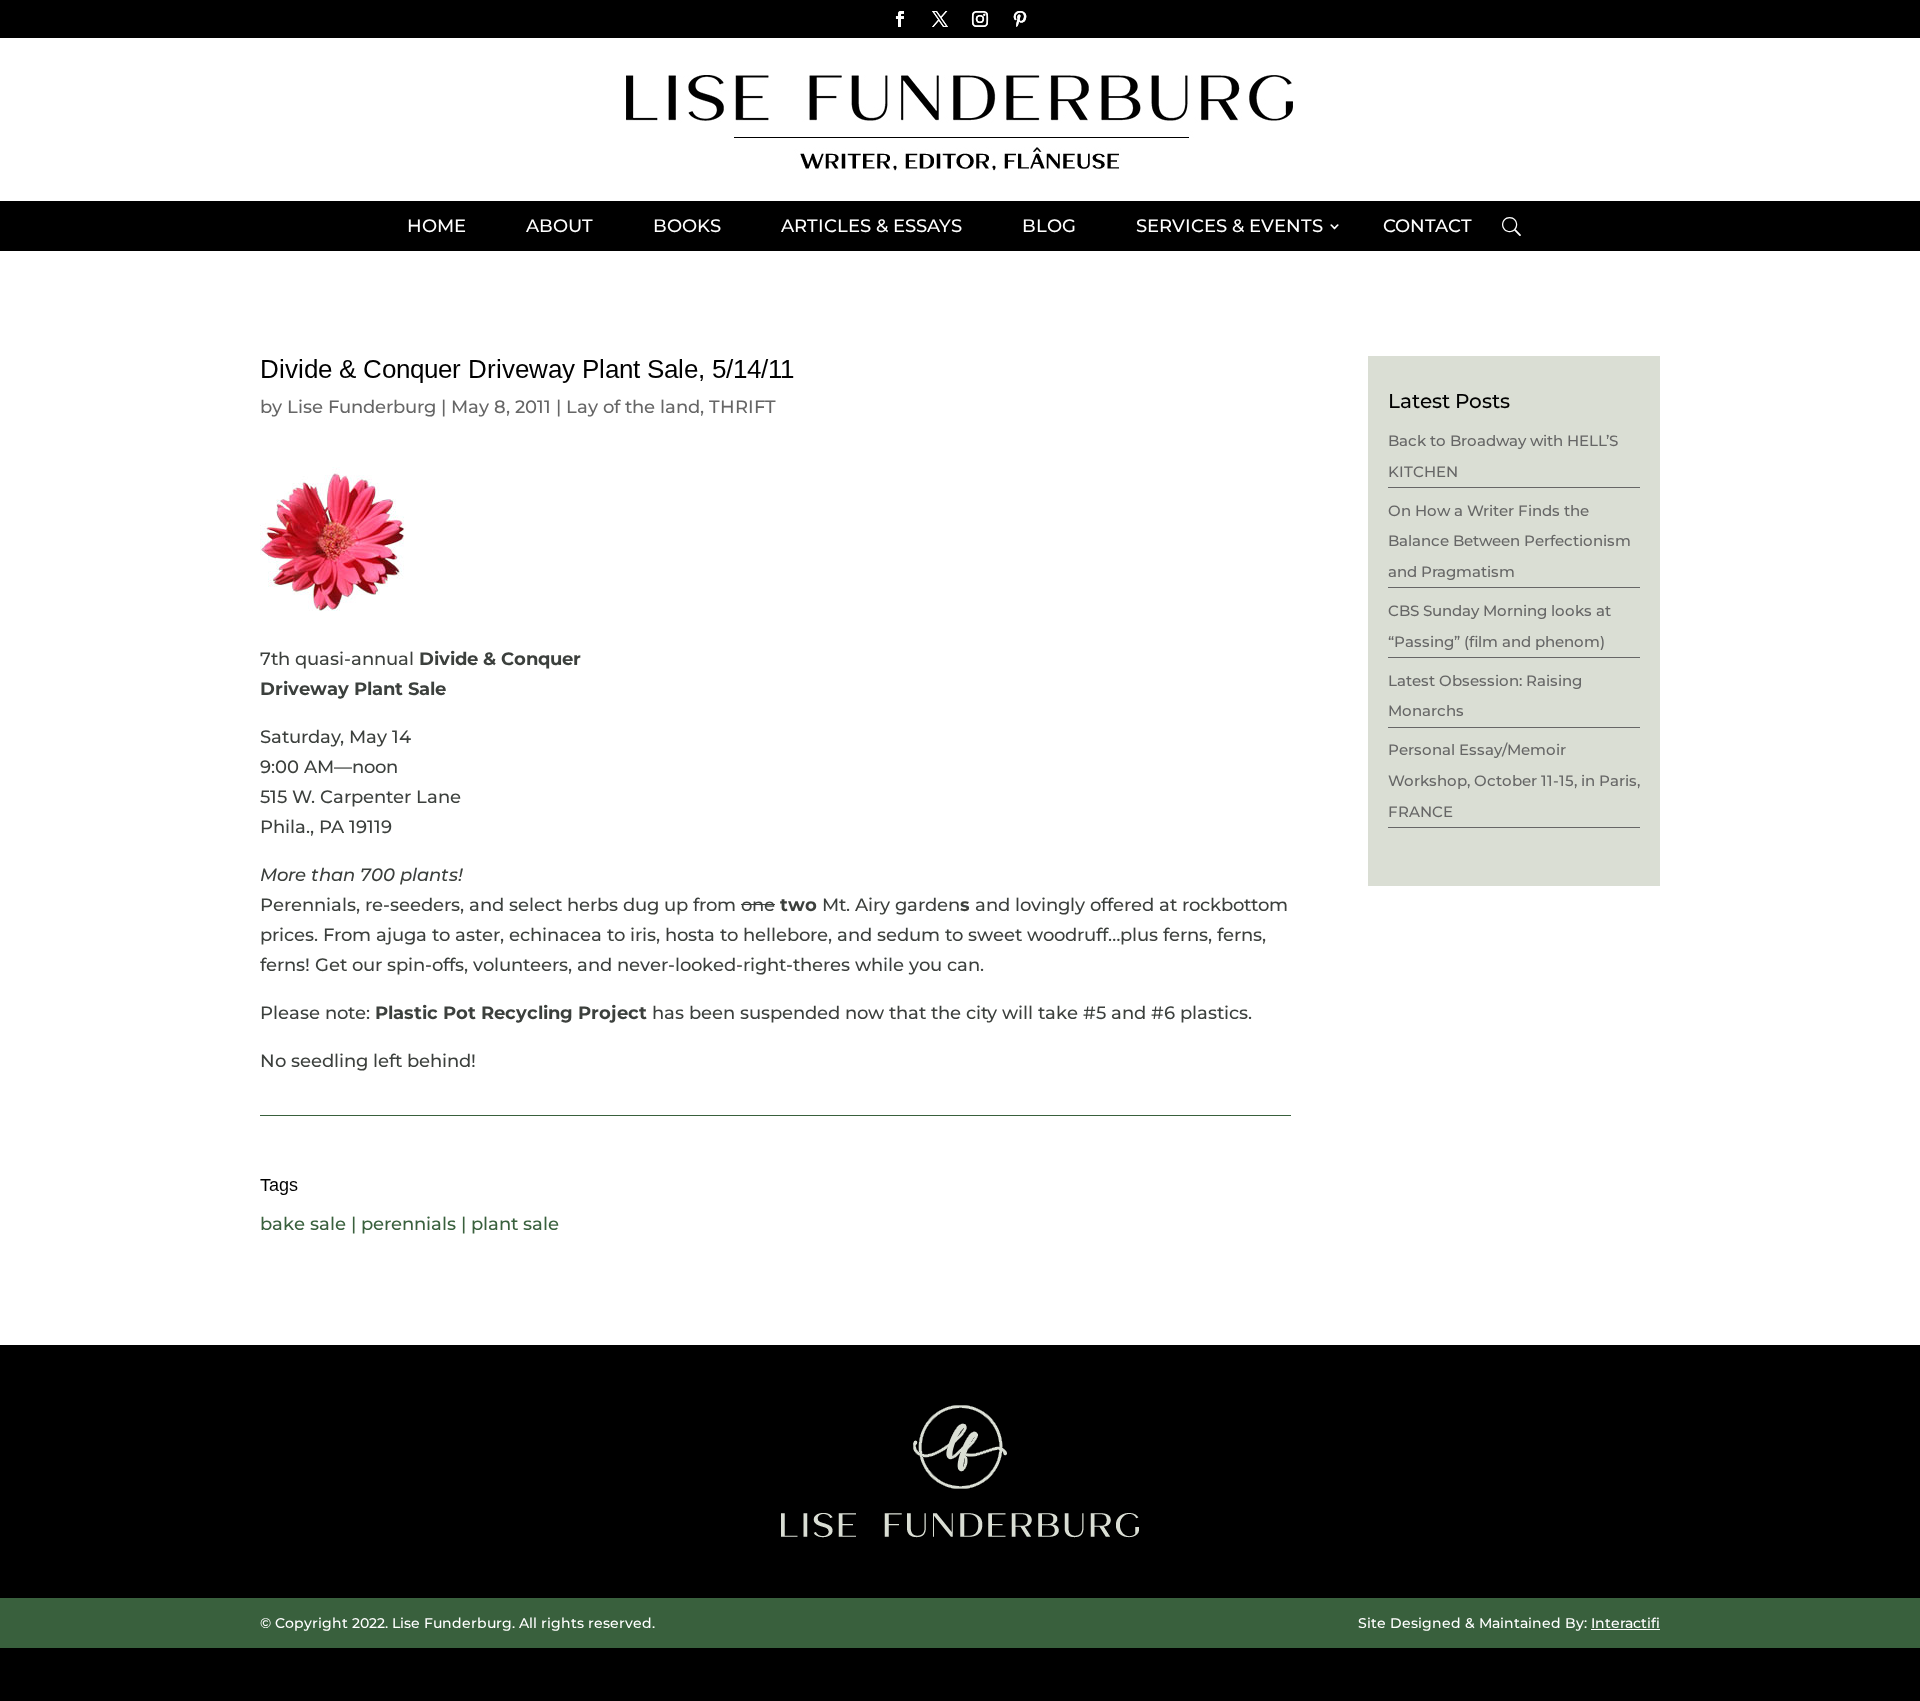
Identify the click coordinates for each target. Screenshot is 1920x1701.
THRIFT (742, 407)
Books (687, 228)
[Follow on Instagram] (980, 19)
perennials (408, 1224)
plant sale (515, 1224)
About (559, 228)
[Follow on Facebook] (900, 19)
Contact (1427, 228)
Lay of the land (633, 407)
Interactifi (1625, 1623)
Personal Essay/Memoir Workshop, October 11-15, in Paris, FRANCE (1514, 780)
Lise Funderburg (361, 407)
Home (436, 228)
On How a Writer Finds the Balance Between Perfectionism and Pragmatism (1509, 541)
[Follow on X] (940, 19)
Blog (1049, 228)
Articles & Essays (871, 228)
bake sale (303, 1224)
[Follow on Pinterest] (1020, 19)
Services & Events (1229, 228)
